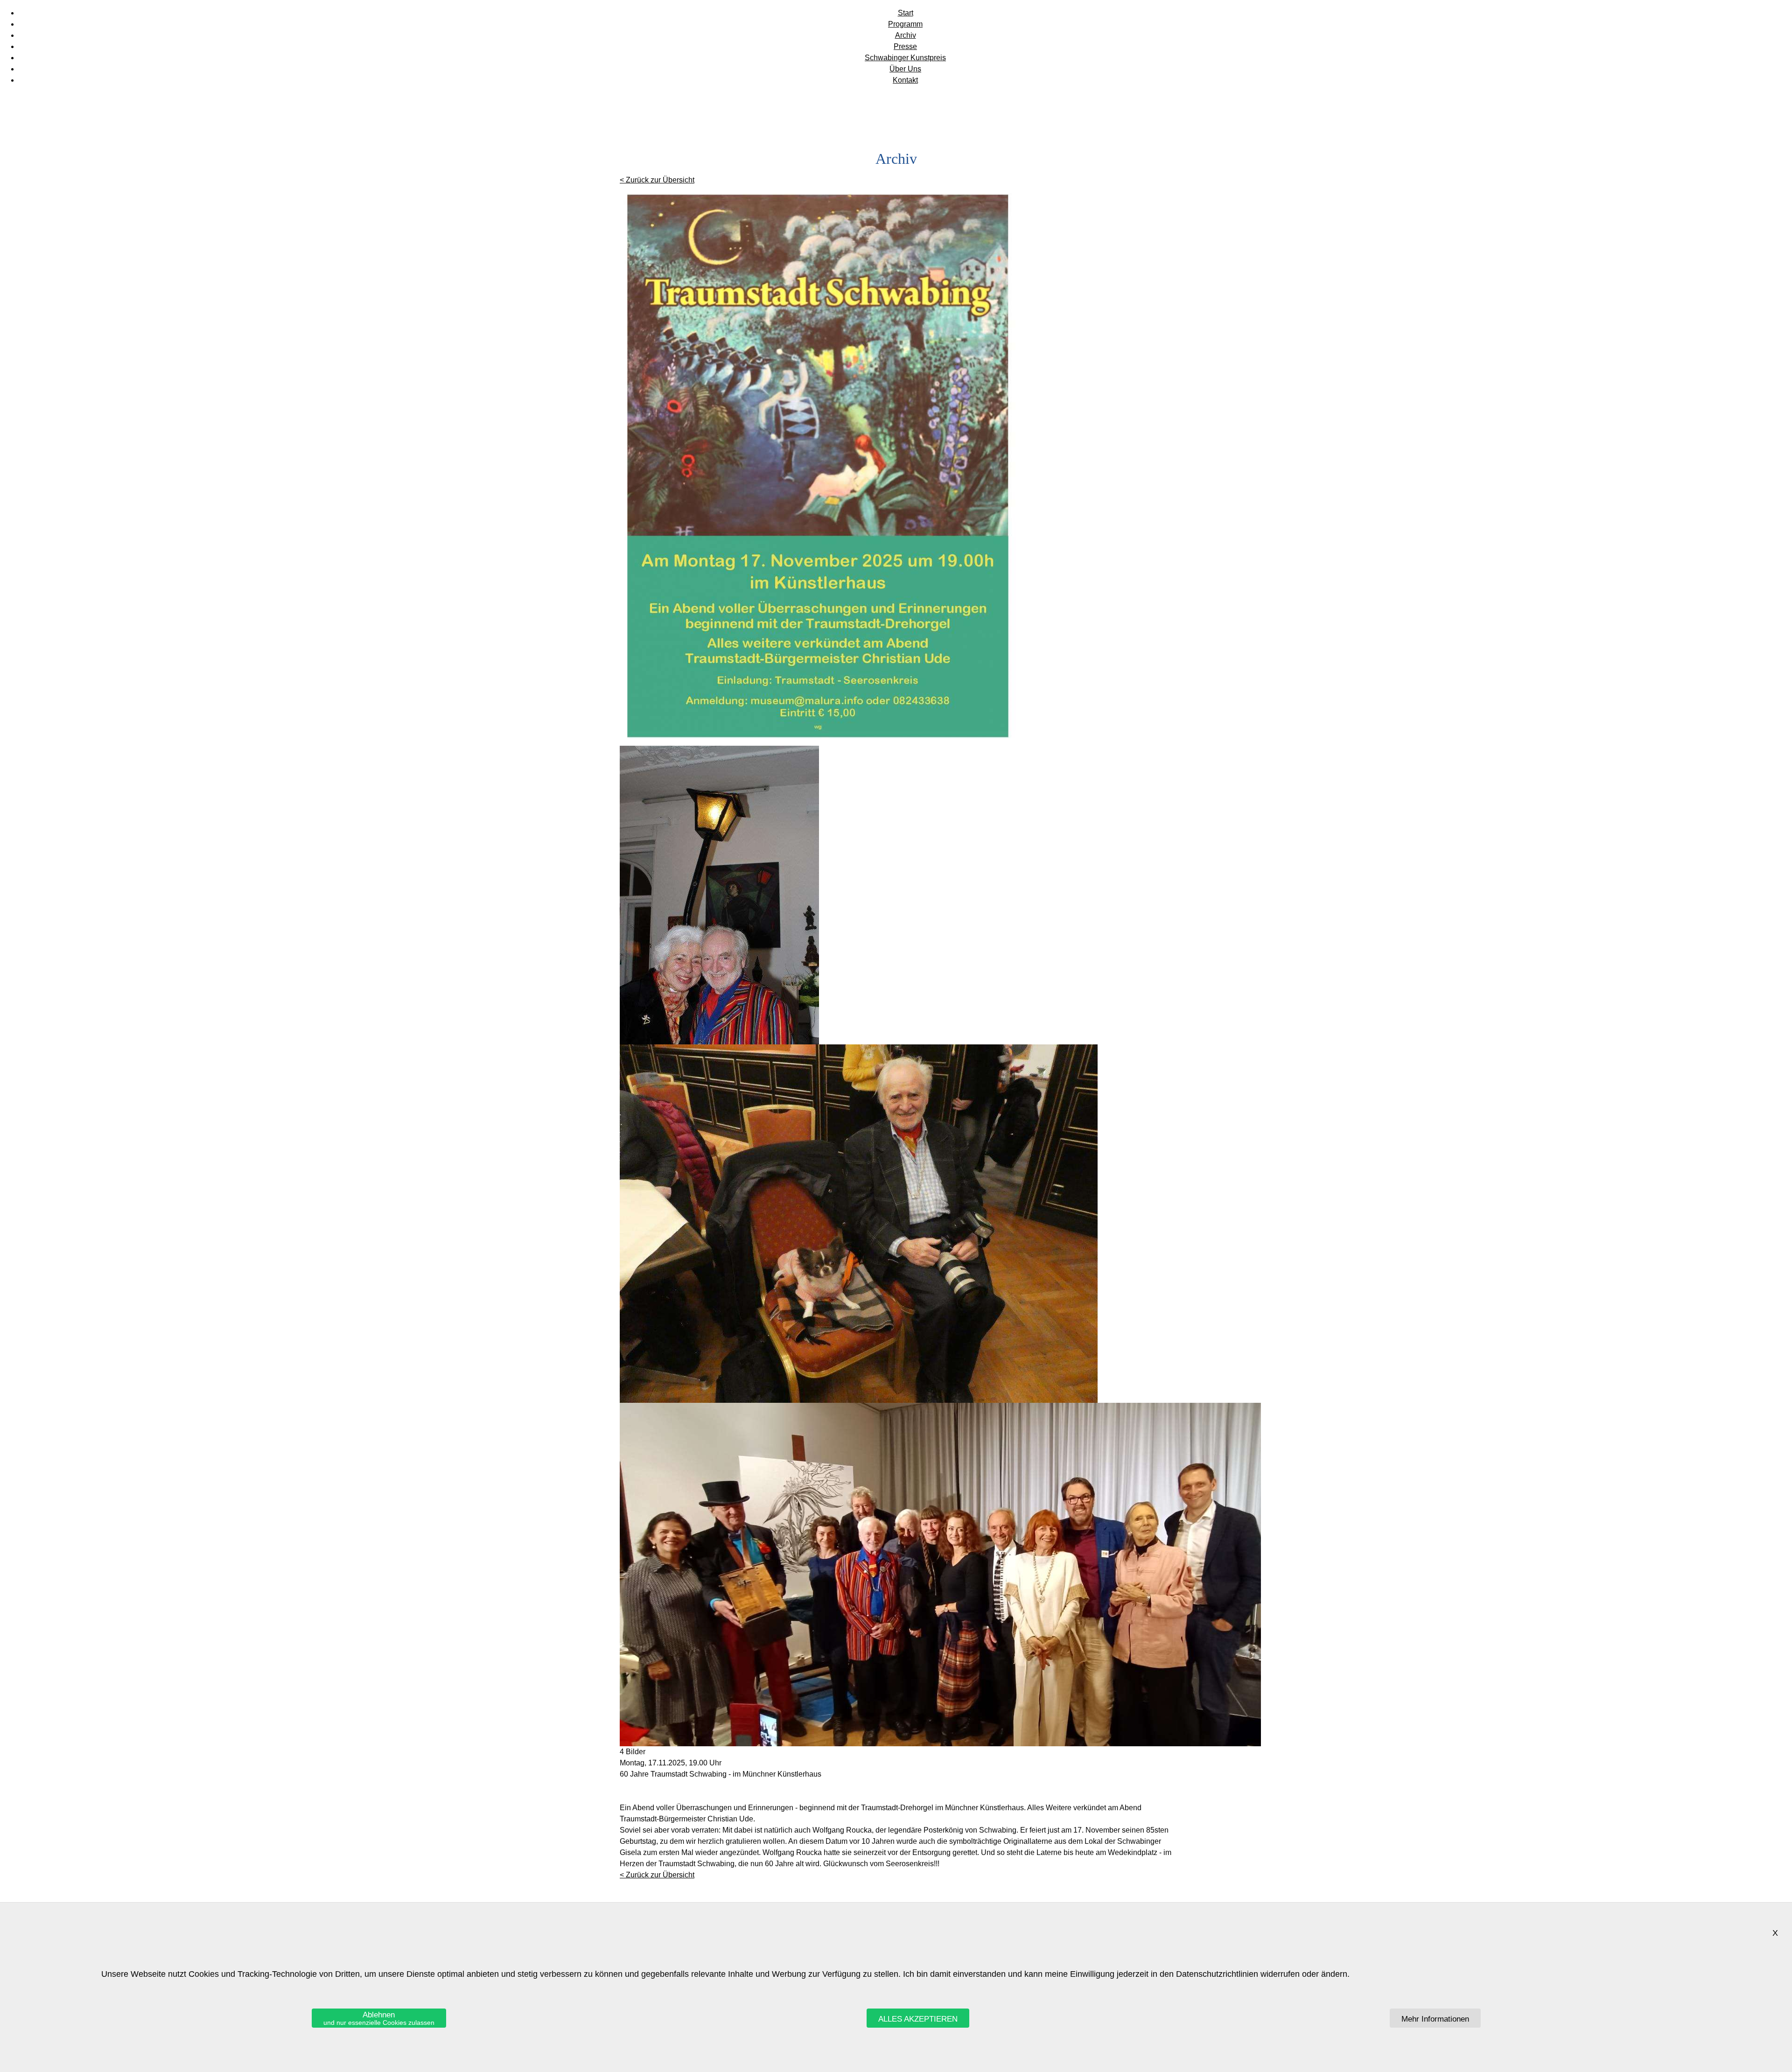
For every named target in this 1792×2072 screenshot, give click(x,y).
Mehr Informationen (1435, 2019)
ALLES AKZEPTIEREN (918, 2019)
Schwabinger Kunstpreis (905, 58)
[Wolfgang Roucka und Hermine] (859, 1400)
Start (906, 13)
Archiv (906, 35)
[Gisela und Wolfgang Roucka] (719, 1042)
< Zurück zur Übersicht (657, 180)
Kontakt (905, 80)
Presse (905, 46)
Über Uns (905, 69)
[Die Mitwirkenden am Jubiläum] (940, 1744)
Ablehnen (379, 2018)
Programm (905, 24)
